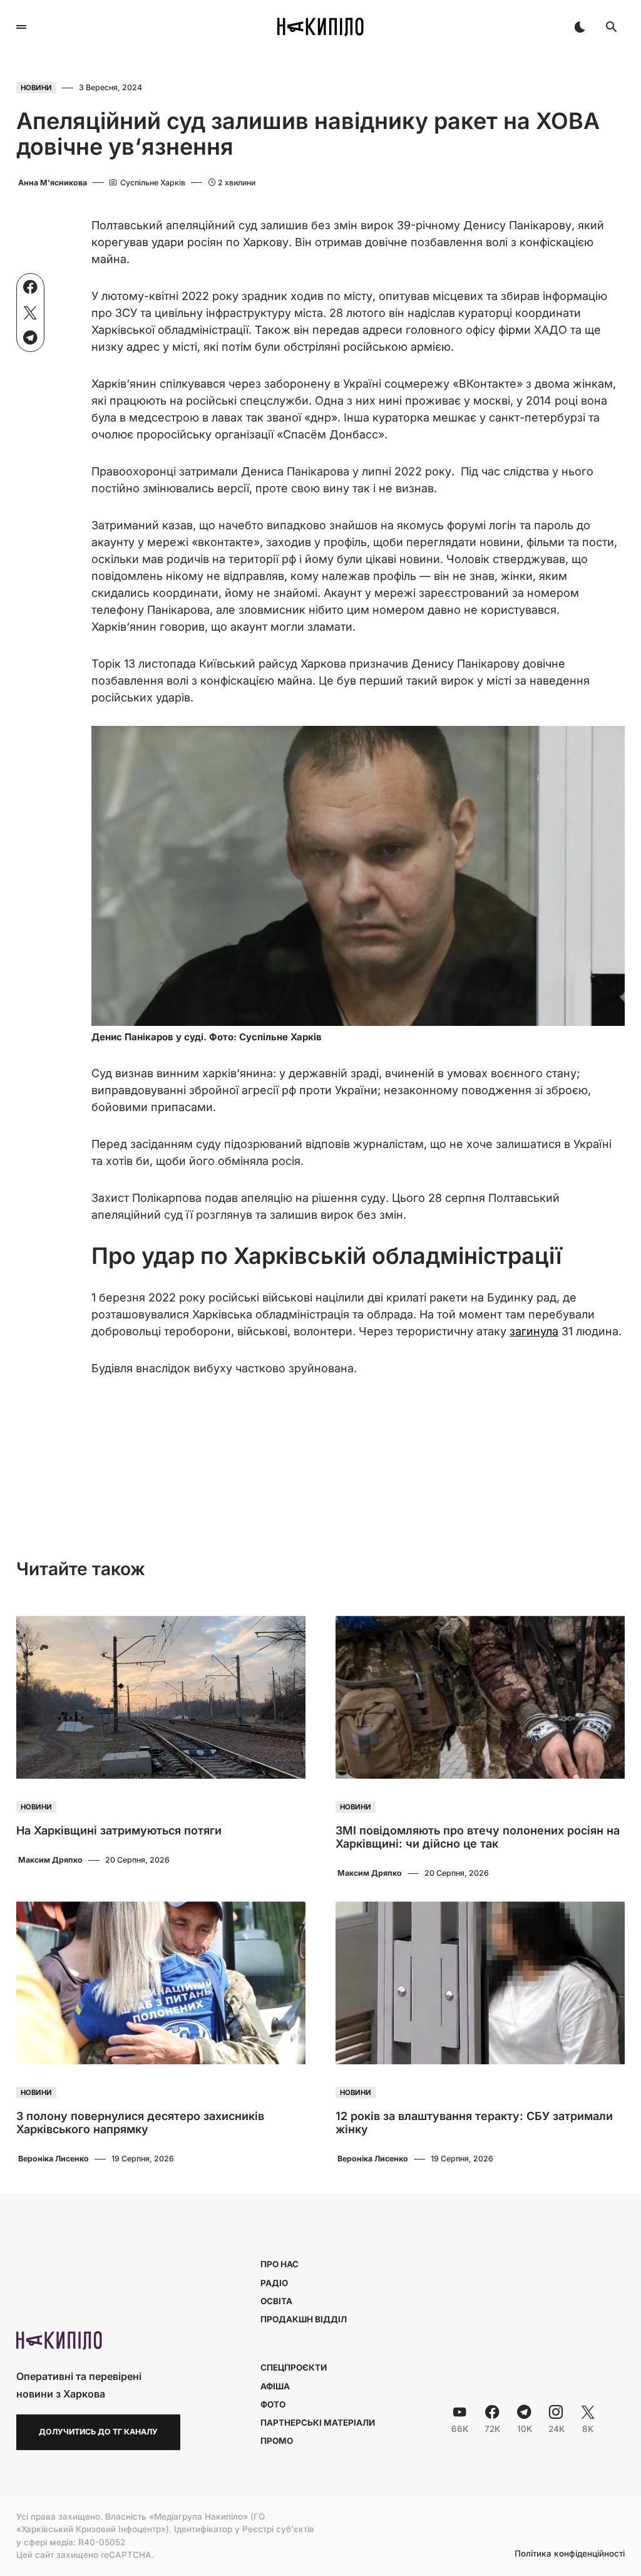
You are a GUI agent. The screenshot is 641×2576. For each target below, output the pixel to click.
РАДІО (274, 2283)
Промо (277, 2441)
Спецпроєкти (294, 2367)
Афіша (275, 2386)
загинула (534, 1331)
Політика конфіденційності (570, 2554)
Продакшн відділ (304, 2319)
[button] (21, 27)
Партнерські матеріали (318, 2423)
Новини (36, 88)
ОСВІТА (276, 2301)
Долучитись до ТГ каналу (98, 2432)
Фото (273, 2404)
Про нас (279, 2264)
